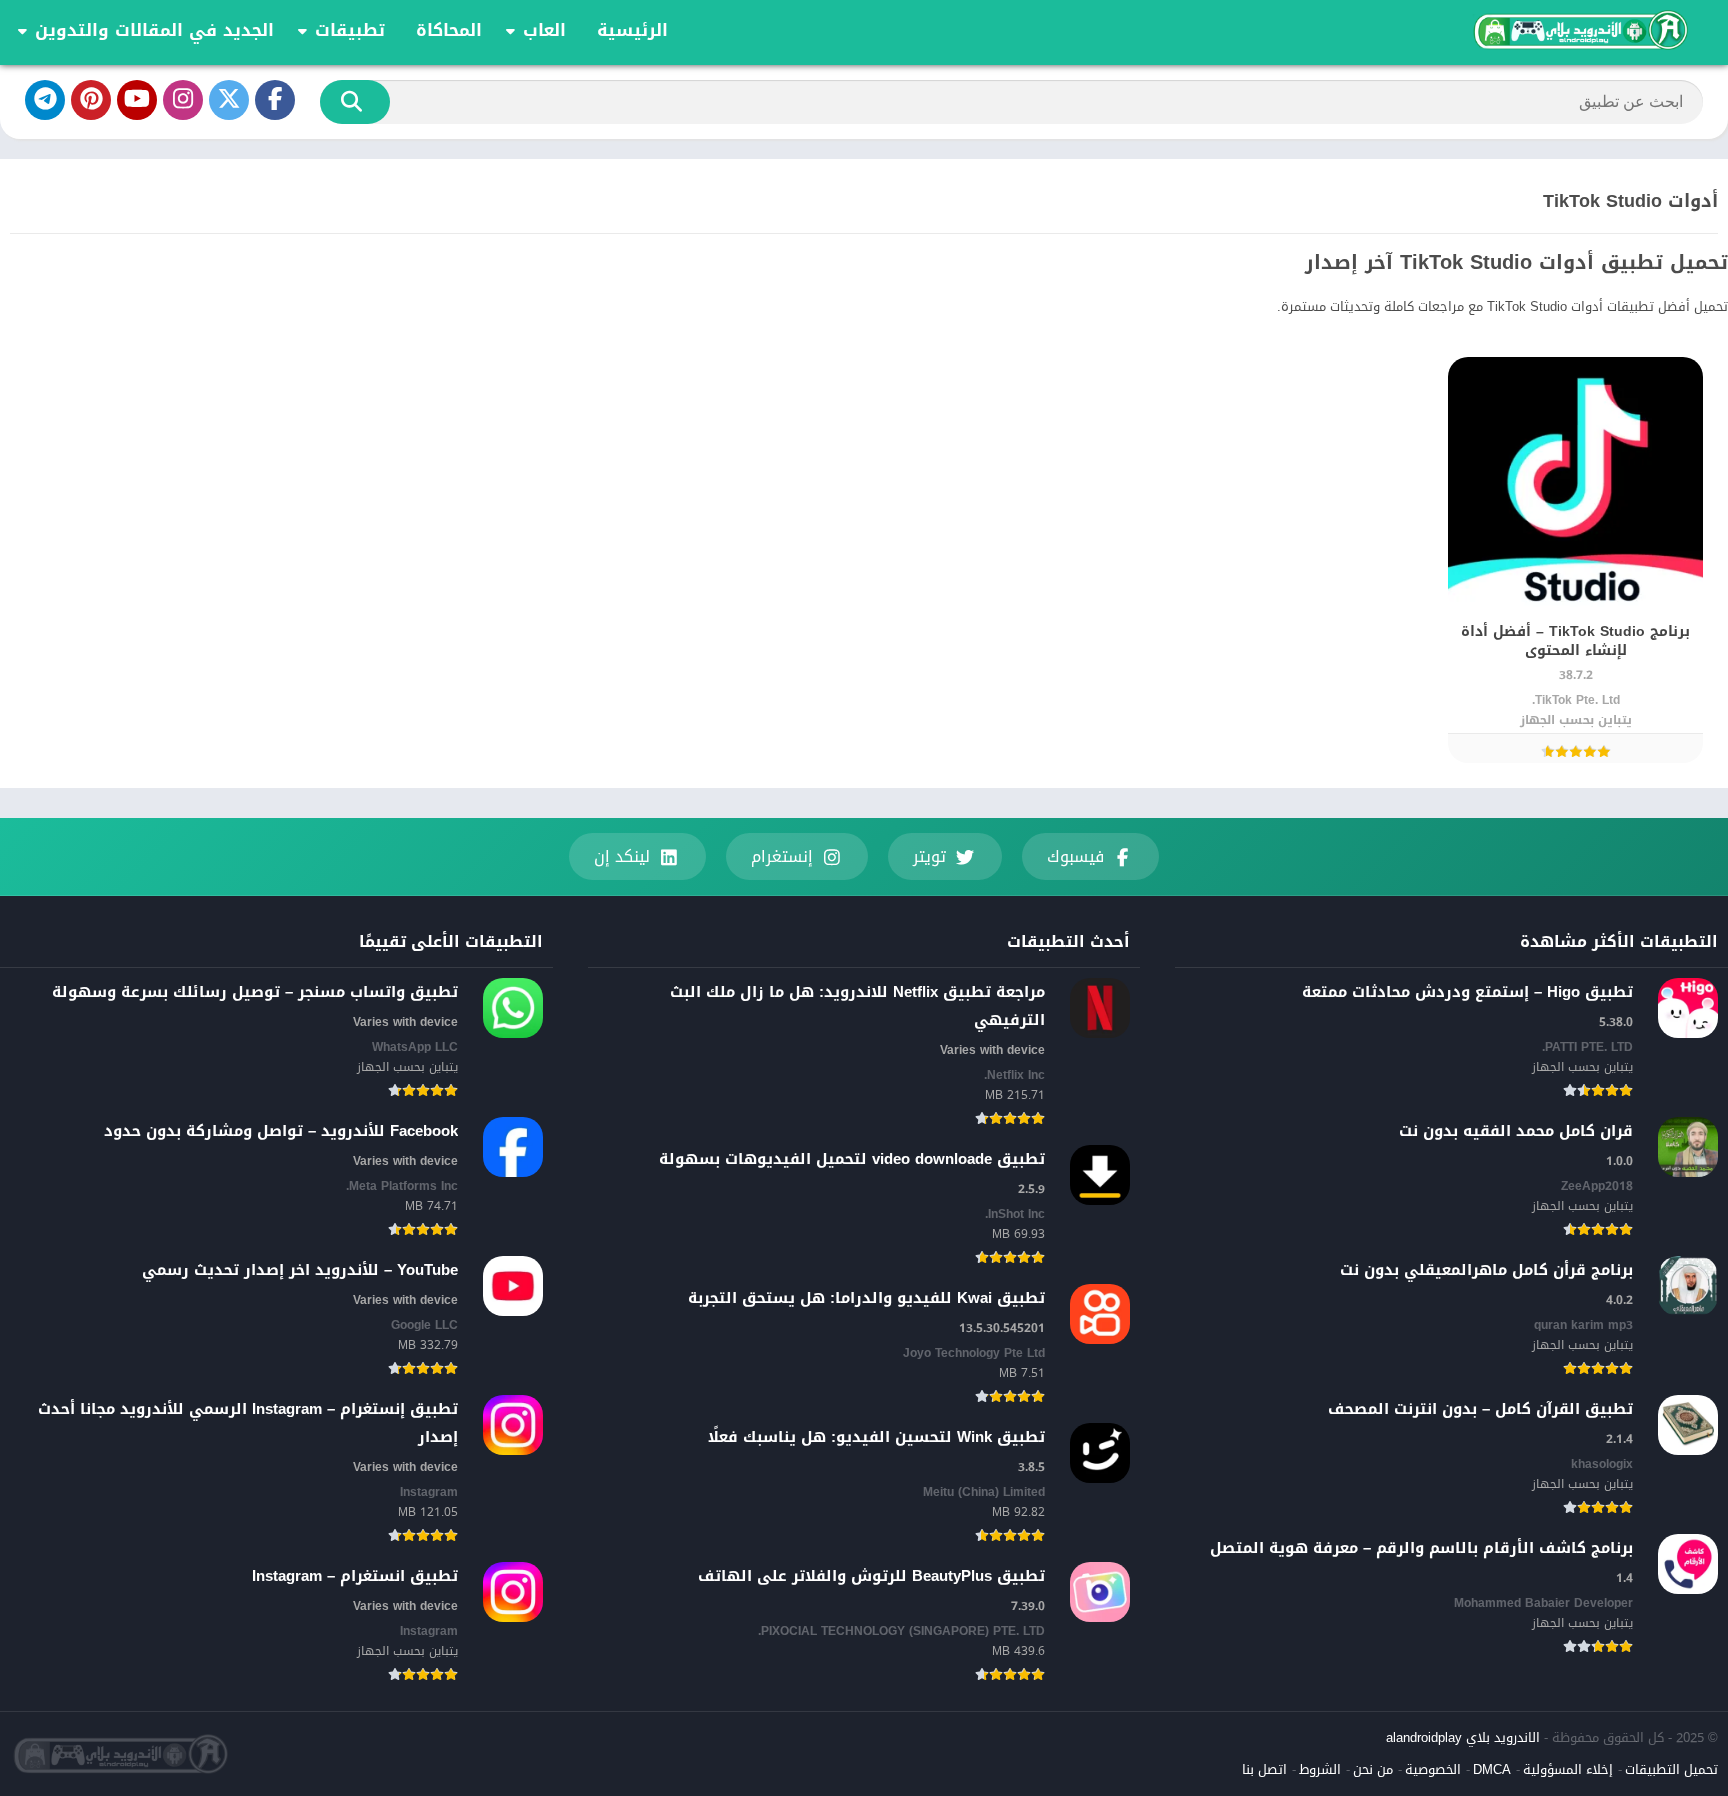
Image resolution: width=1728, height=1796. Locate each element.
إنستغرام (782, 856)
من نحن (1373, 1769)
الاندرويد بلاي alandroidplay (1463, 1737)
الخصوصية (1433, 1769)
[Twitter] (229, 100)
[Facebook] (275, 100)
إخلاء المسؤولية (1568, 1769)
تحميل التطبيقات (1671, 1769)
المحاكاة (449, 30)
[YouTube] (137, 100)
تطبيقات (350, 30)
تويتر (929, 856)
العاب (544, 30)
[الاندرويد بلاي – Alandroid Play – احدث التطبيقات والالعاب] (1579, 30)
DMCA (1492, 1769)
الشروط (1320, 1769)
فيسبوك (1075, 856)
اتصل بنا (1264, 1769)
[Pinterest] (91, 100)
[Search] (355, 102)
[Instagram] (183, 100)
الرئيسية (632, 30)
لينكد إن (622, 856)
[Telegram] (45, 100)
